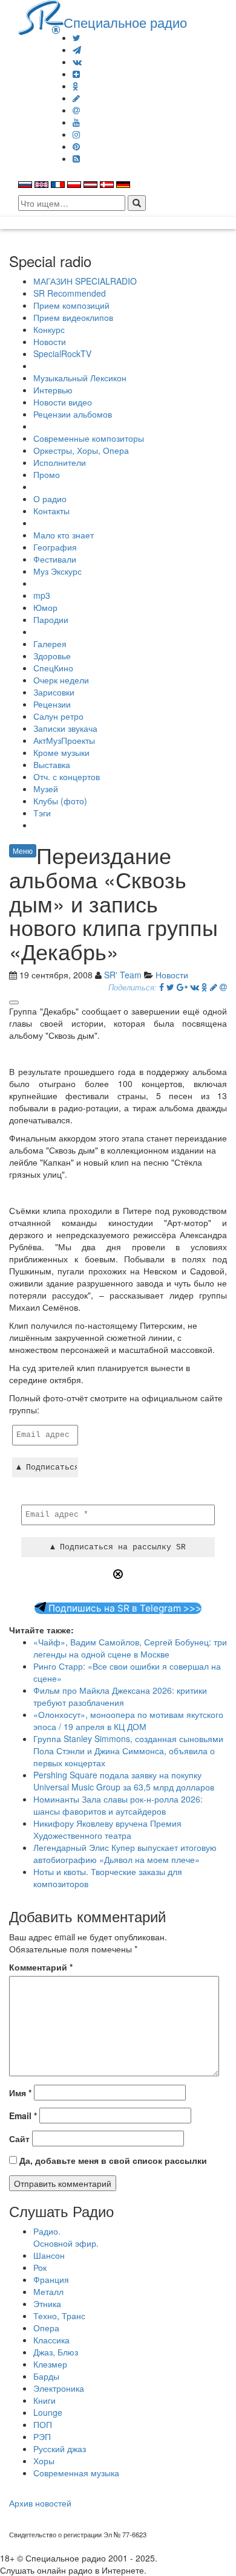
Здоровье (52, 656)
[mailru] (76, 110)
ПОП (43, 2424)
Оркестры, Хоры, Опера (81, 450)
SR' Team (123, 975)
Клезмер (50, 2364)
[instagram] (76, 134)
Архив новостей (40, 2503)
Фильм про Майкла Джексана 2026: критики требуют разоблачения (120, 1696)
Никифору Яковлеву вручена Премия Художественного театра (107, 1829)
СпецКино (53, 668)
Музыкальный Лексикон (80, 378)
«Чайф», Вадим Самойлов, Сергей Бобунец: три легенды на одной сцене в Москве (130, 1648)
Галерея (50, 644)
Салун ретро (58, 716)
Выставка (52, 764)
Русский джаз (60, 2448)
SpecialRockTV (62, 353)
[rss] (76, 158)
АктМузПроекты (64, 740)
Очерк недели (61, 680)
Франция (51, 2279)
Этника (47, 2303)
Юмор (45, 607)
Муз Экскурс (57, 571)
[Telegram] (77, 50)
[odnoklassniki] (76, 86)
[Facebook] (162, 987)
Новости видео (63, 402)
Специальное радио (125, 22)
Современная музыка (76, 2473)
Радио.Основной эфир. (66, 2237)
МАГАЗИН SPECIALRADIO (85, 281)
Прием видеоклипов (73, 317)
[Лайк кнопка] (14, 1002)
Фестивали (55, 559)
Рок (40, 2267)
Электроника (59, 2388)
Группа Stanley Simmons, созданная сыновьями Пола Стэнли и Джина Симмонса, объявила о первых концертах (128, 1751)
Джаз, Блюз (56, 2352)
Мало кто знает (64, 535)
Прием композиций (71, 305)
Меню (23, 851)
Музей (46, 789)
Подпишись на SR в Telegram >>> (124, 1608)
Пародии (51, 619)
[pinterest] (76, 146)
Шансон (49, 2255)
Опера (46, 2328)
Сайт (19, 2139)
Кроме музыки (61, 752)
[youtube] (76, 122)
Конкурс (49, 329)
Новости (50, 341)
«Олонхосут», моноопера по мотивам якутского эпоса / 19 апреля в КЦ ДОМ (128, 1720)
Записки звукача (65, 728)
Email (23, 2116)
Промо (47, 474)
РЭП (42, 2436)
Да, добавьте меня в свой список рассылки (112, 2160)
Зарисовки (54, 692)
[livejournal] (76, 98)
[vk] (77, 62)
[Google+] (182, 987)
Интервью (53, 390)
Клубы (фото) (60, 801)
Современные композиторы (89, 438)
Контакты (51, 511)
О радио (50, 499)
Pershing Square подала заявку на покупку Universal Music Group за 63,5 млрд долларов (124, 1781)
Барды (46, 2376)
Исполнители (60, 462)
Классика (51, 2340)
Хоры (44, 2461)
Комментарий (41, 1967)
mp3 (42, 595)
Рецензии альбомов (73, 414)
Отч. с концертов (67, 776)
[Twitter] (77, 37)
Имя (20, 2093)
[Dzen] (76, 74)
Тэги (42, 813)
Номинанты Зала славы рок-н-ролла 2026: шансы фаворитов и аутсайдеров (118, 1805)
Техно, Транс (59, 2316)
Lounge (48, 2412)
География (55, 547)
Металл (48, 2291)
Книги (44, 2400)
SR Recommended (70, 293)
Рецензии (52, 704)
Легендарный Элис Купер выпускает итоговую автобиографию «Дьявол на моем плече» (125, 1853)
